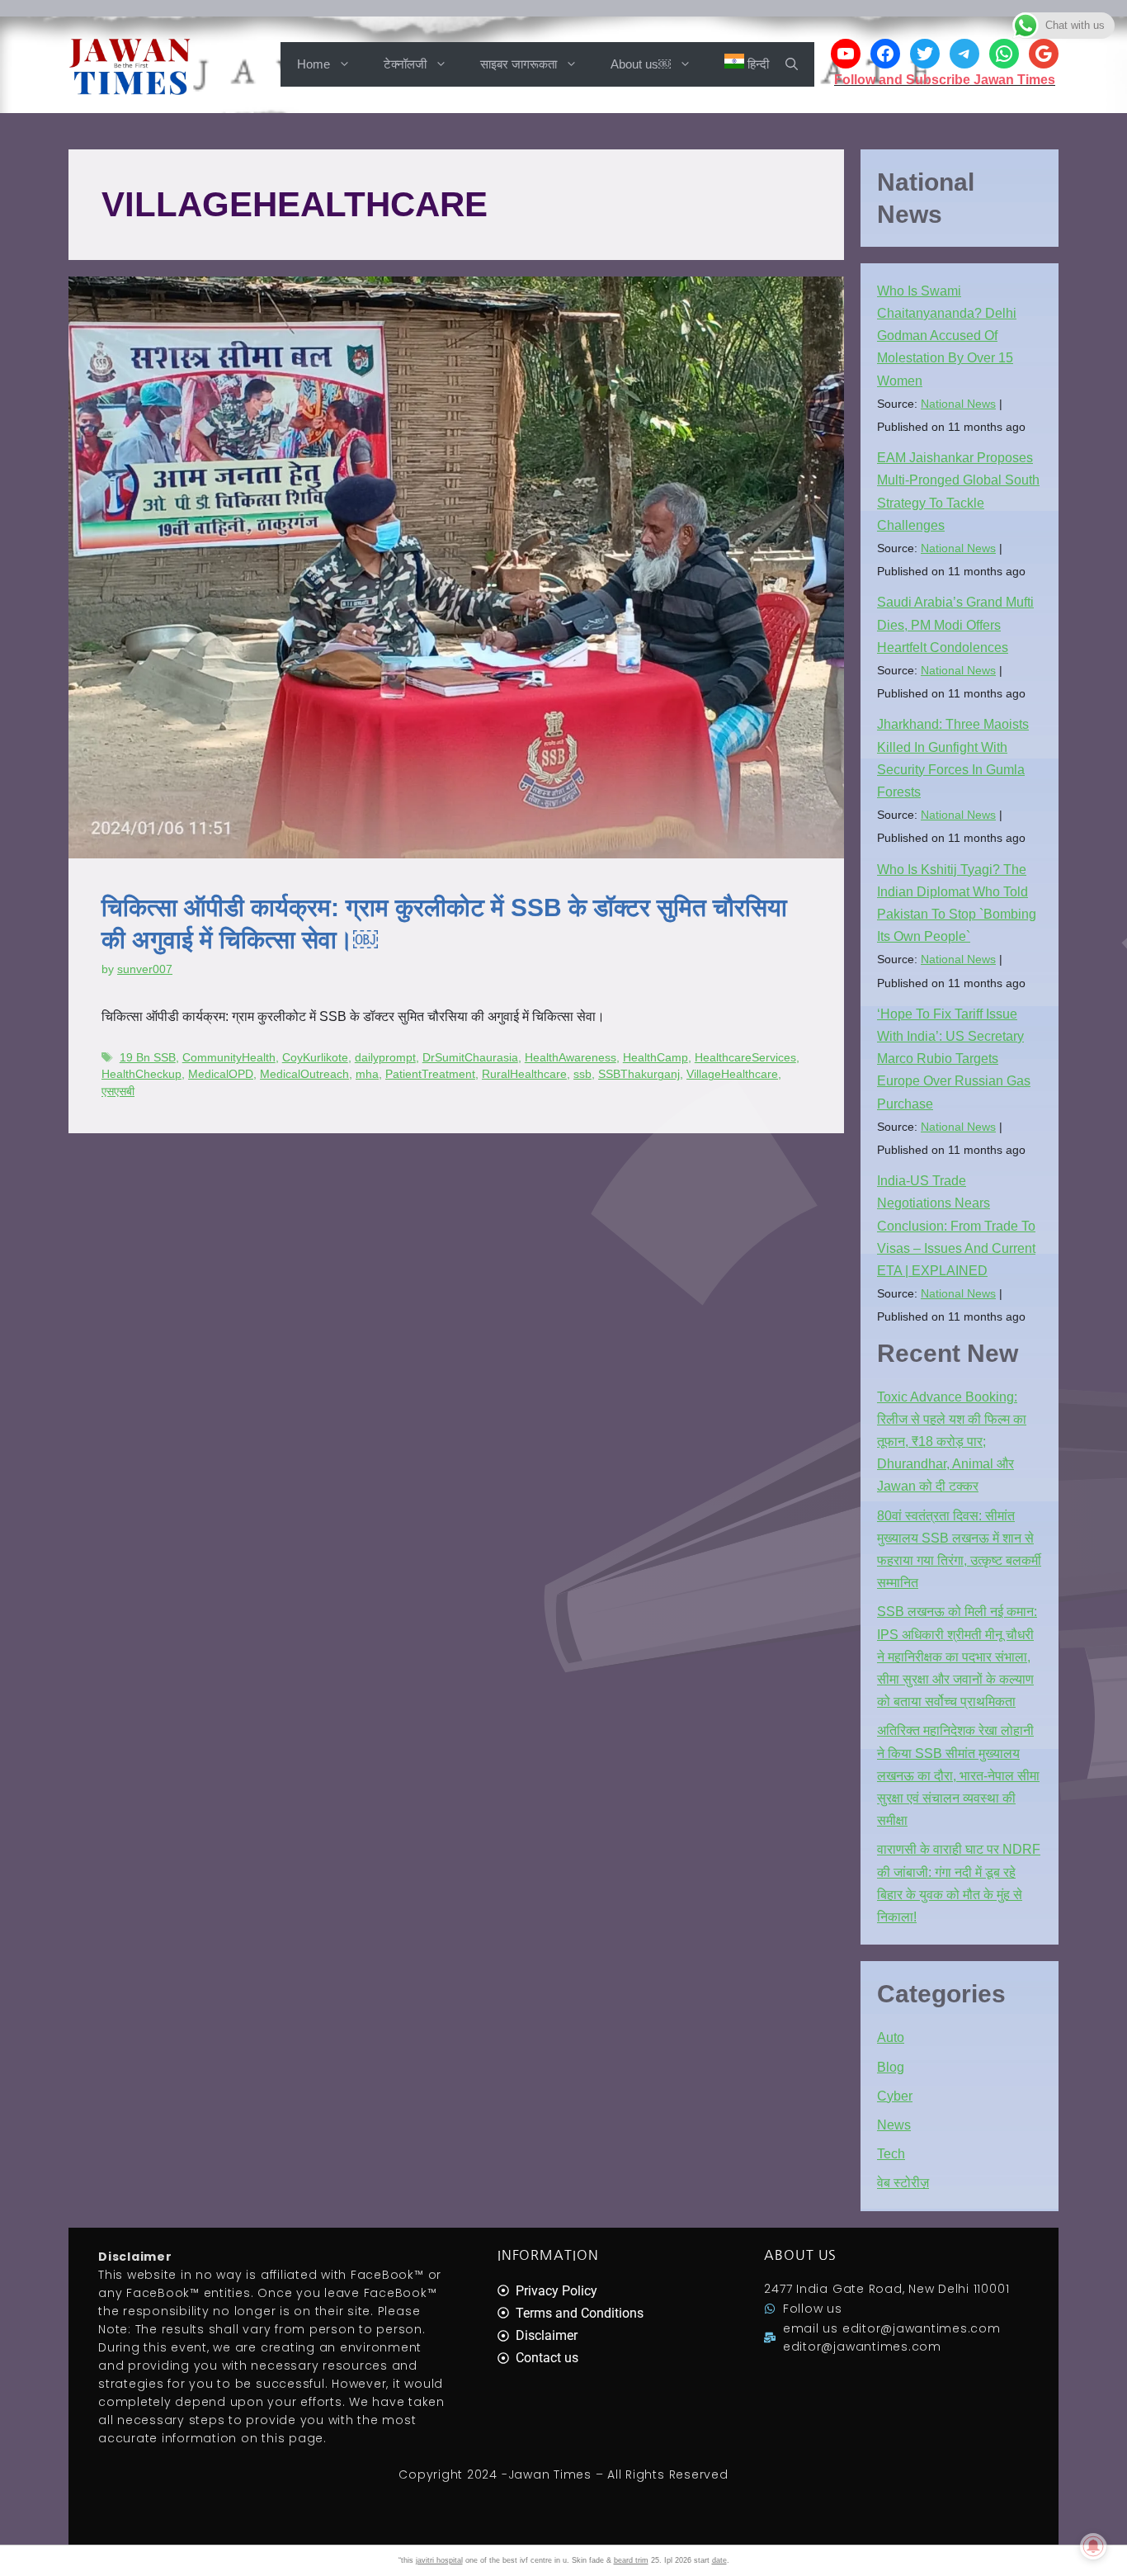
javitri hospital (439, 2560)
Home (314, 64)
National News (958, 404)
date (719, 2560)
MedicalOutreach (304, 1074)
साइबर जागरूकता (519, 64)
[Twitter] (925, 54)
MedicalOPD (221, 1074)
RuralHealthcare (524, 1074)
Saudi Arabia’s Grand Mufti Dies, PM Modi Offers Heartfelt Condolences (955, 624)
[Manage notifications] (1093, 2546)
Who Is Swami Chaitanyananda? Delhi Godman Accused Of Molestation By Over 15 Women (947, 336)
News (894, 2125)
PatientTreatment (430, 1074)
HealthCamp (655, 1058)
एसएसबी (118, 1092)
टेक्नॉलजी (405, 64)
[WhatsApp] (1004, 54)
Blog (891, 2067)
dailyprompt (385, 1058)
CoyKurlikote (315, 1058)
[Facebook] (885, 54)
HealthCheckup (141, 1074)
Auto (891, 2037)
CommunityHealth (229, 1058)
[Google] (1044, 54)
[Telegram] (964, 54)
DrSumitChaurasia (470, 1058)
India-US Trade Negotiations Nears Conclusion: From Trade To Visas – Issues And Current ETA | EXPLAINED (956, 1226)
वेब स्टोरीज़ (903, 2183)
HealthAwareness (571, 1058)
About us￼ (641, 64)
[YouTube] (846, 54)
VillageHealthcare (732, 1074)
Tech (891, 2154)
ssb (582, 1074)
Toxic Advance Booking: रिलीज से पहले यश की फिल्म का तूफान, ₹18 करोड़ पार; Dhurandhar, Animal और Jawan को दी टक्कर (952, 1442)
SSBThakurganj (639, 1074)
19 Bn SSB (148, 1058)
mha (367, 1074)
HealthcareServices (745, 1058)
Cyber (895, 2096)
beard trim (631, 2560)
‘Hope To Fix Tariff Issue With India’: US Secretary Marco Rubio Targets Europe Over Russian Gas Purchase (954, 1059)
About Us (800, 2255)
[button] (792, 64)
